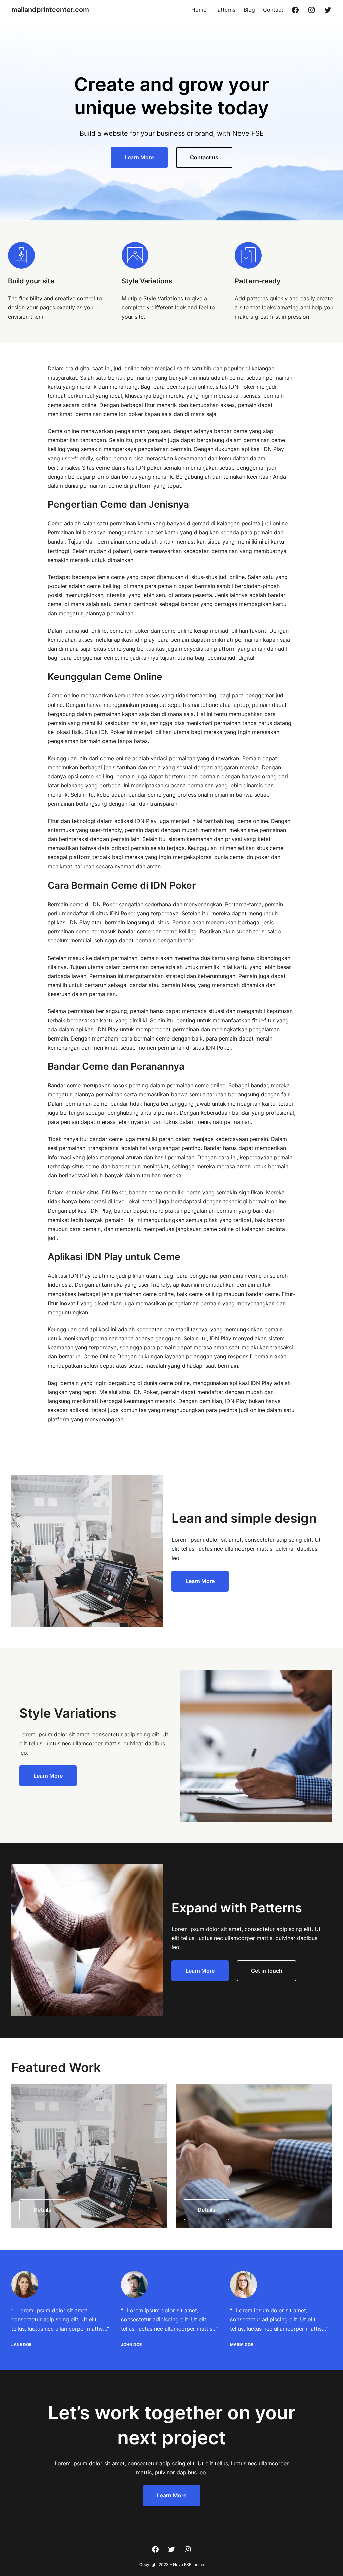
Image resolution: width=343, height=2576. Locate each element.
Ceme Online (99, 1356)
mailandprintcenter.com (50, 10)
